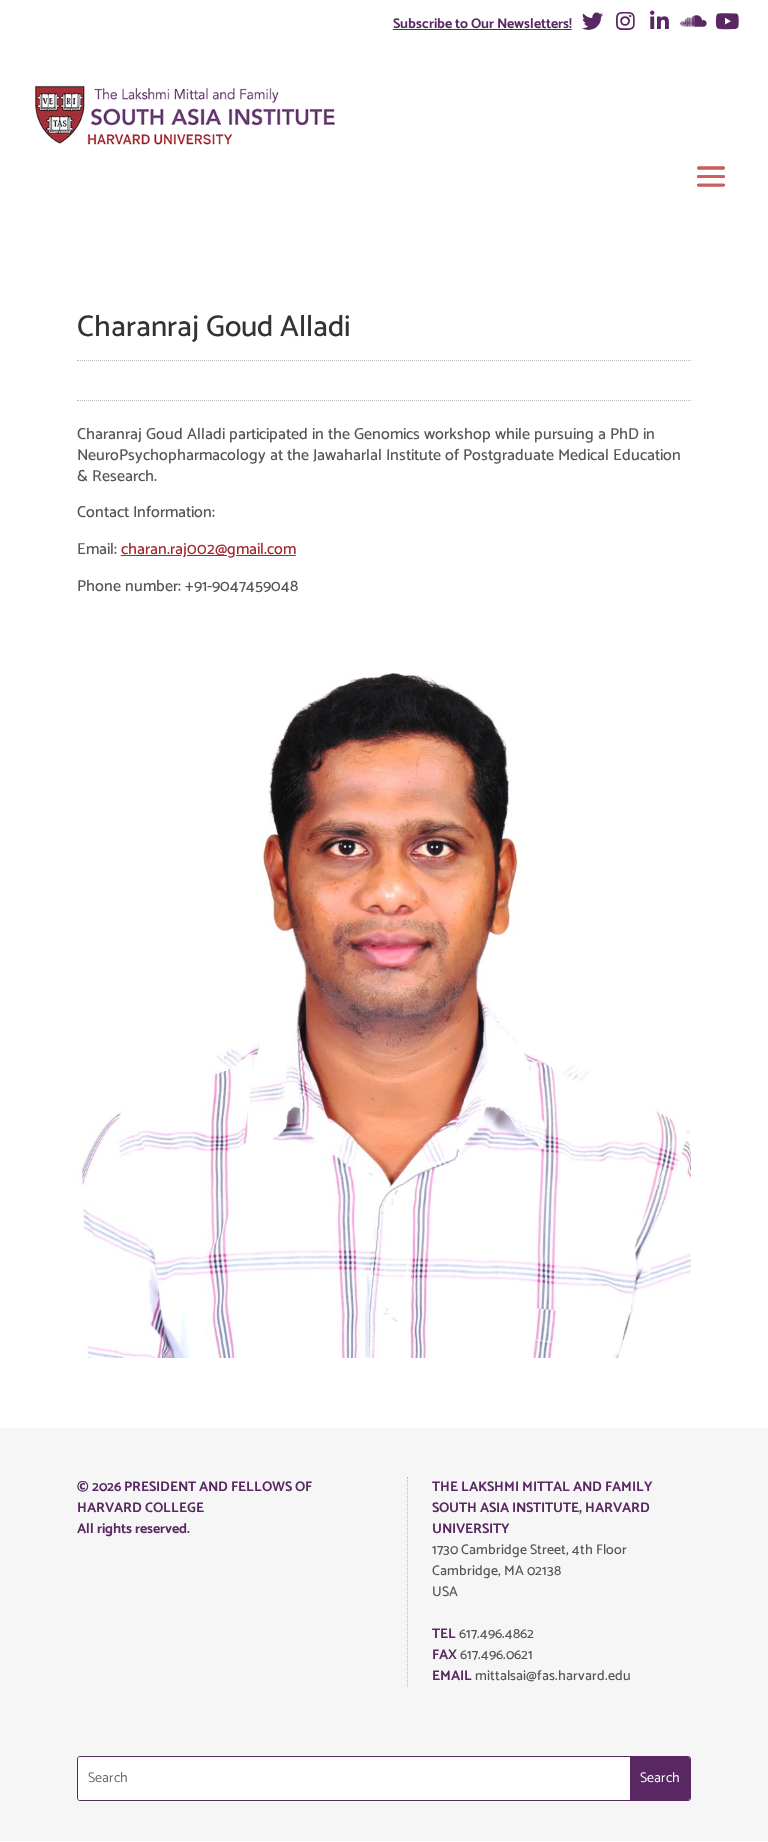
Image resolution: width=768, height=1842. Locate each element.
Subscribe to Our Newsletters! (482, 24)
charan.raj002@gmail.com (208, 549)
